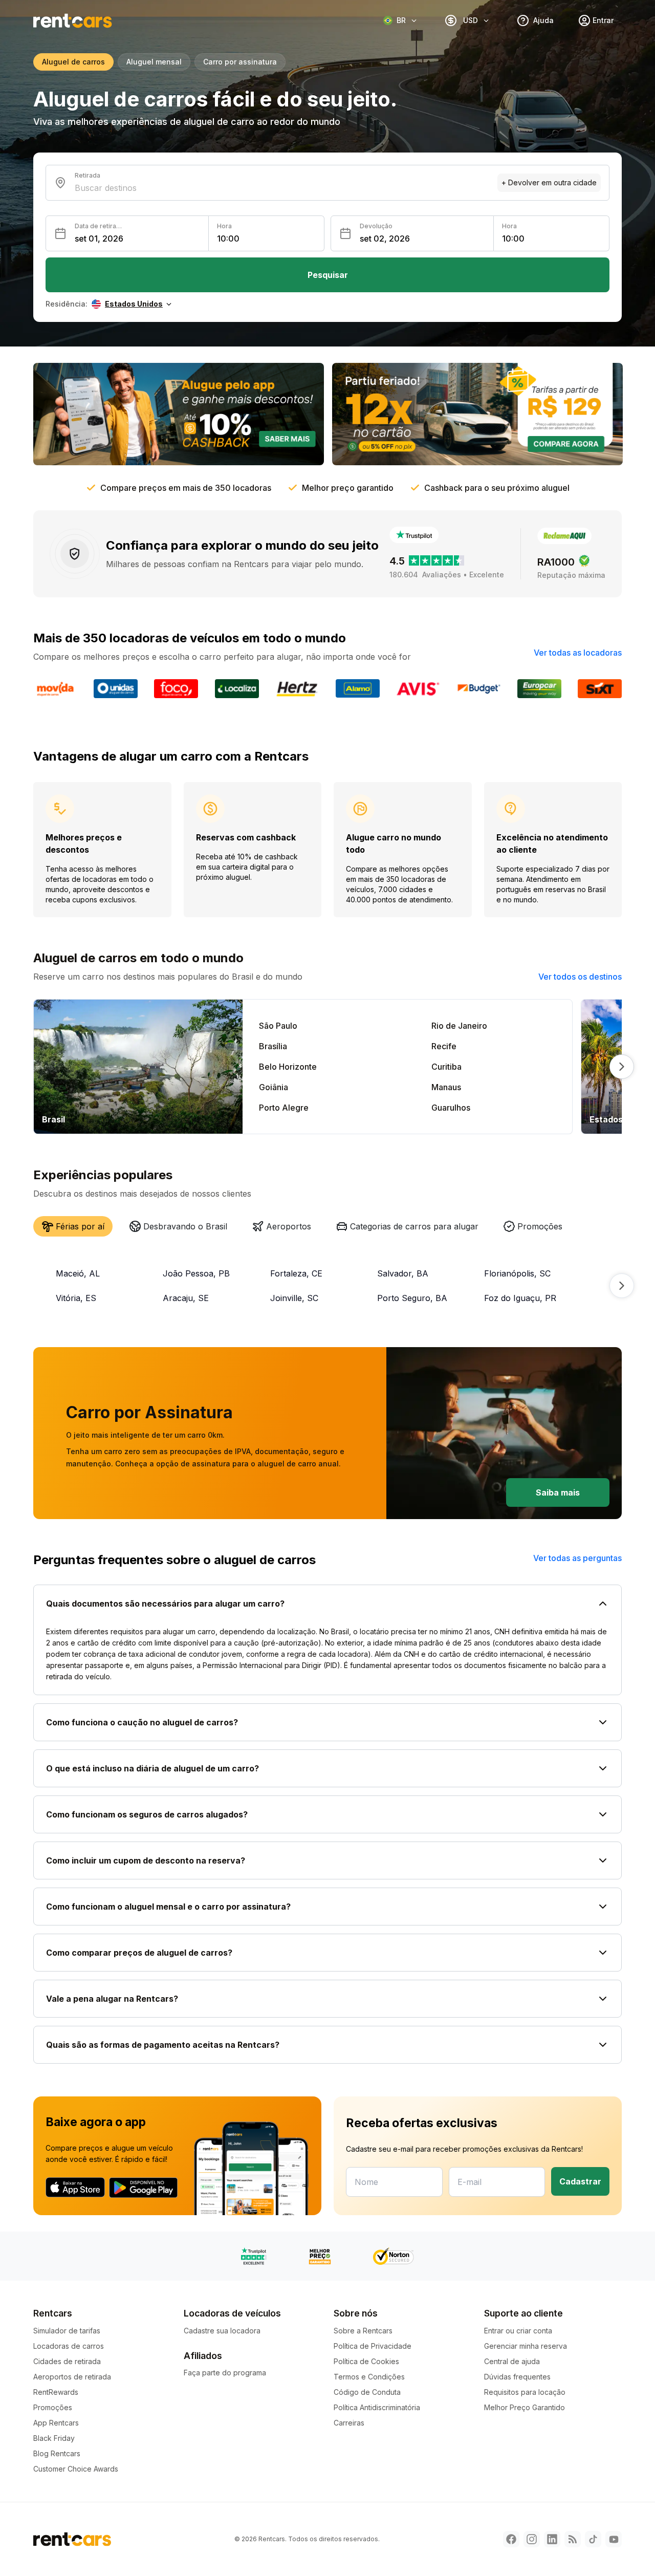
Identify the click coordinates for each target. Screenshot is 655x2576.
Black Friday (54, 2438)
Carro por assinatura (240, 62)
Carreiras (349, 2423)
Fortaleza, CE (296, 1273)
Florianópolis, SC (517, 1273)
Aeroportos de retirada (72, 2377)
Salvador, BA (403, 1273)
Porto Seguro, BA (412, 1298)
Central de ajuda (512, 2361)
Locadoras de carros (69, 2346)
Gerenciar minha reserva (526, 2346)
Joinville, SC (294, 1298)
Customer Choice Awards (76, 2469)
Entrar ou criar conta (518, 2331)
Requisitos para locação (525, 2392)
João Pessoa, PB (196, 1273)
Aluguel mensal (154, 62)
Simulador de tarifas (67, 2331)
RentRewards (56, 2392)
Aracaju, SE (186, 1298)
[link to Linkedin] (552, 2539)
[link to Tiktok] (593, 2539)
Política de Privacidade (373, 2346)
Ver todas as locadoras (578, 653)
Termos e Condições (369, 2377)
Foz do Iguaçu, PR (520, 1298)
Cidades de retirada (67, 2361)
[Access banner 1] (179, 414)
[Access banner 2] (477, 414)
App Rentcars (56, 2423)
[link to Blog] (573, 2539)
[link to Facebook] (511, 2539)
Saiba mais (558, 1492)
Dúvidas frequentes (517, 2377)
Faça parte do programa (225, 2373)
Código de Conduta (367, 2392)
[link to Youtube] (614, 2539)
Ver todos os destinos (580, 977)
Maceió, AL (78, 1273)
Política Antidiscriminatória (377, 2407)
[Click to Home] (73, 21)
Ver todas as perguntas (577, 1558)
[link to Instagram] (532, 2539)
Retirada (88, 175)
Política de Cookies (366, 2361)
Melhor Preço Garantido (525, 2407)
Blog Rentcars (57, 2453)
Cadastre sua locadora (222, 2331)
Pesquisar (328, 275)
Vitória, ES (76, 1298)
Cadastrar (580, 2181)
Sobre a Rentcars (363, 2331)
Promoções (53, 2407)
